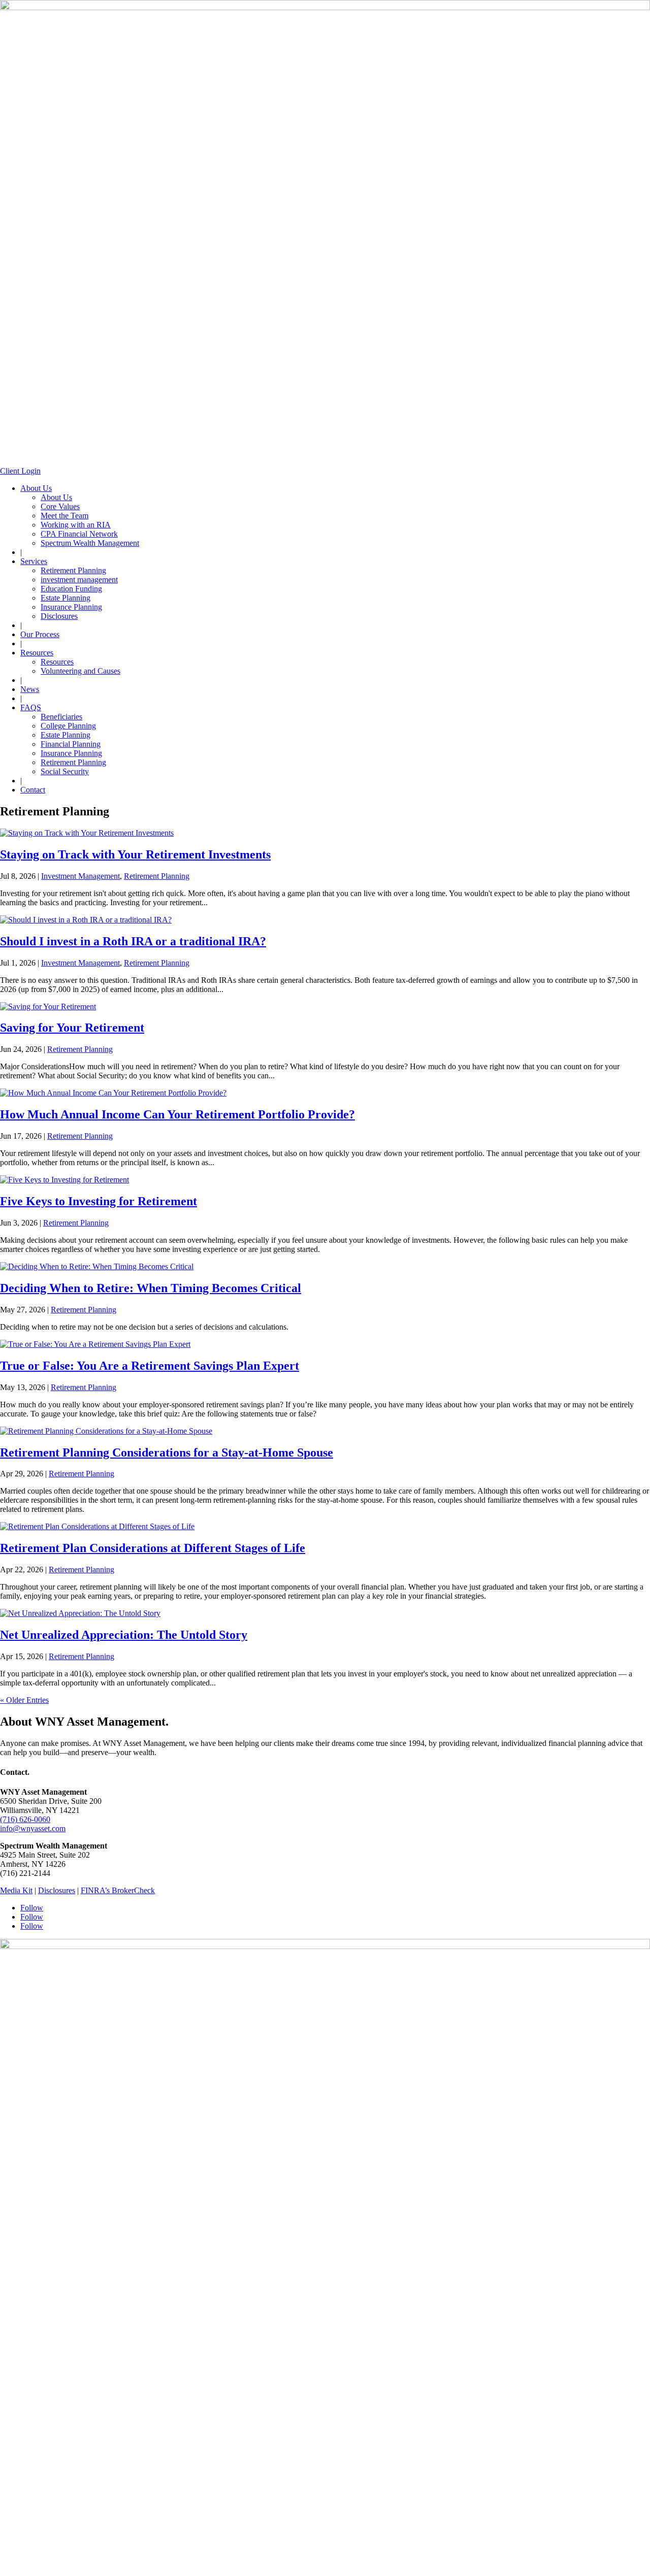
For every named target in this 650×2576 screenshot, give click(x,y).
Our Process (40, 634)
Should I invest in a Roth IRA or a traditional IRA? (133, 941)
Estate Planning (66, 598)
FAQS (31, 707)
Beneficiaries (61, 717)
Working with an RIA (76, 525)
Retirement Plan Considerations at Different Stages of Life (153, 1548)
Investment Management (80, 876)
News (30, 689)
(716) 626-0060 (25, 1819)
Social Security (65, 771)
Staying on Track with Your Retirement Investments (135, 854)
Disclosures (59, 616)
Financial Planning (71, 744)
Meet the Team (64, 516)
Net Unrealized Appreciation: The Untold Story (124, 1635)
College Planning (68, 726)
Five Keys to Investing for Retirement (99, 1201)
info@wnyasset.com (33, 1828)
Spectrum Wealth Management (90, 543)
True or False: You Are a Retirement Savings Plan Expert (150, 1366)
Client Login (20, 471)
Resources (37, 653)
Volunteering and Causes (80, 671)
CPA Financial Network (79, 534)
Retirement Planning (73, 570)
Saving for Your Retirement (72, 1028)
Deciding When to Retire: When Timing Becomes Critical (151, 1288)
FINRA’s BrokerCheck (118, 1890)
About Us (36, 488)
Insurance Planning (71, 607)
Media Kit (16, 1890)
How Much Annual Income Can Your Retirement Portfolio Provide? (177, 1114)
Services (34, 561)
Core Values (60, 506)
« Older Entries (24, 1700)
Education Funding (71, 589)
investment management (79, 580)
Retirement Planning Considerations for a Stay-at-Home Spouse (167, 1452)
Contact (33, 790)
